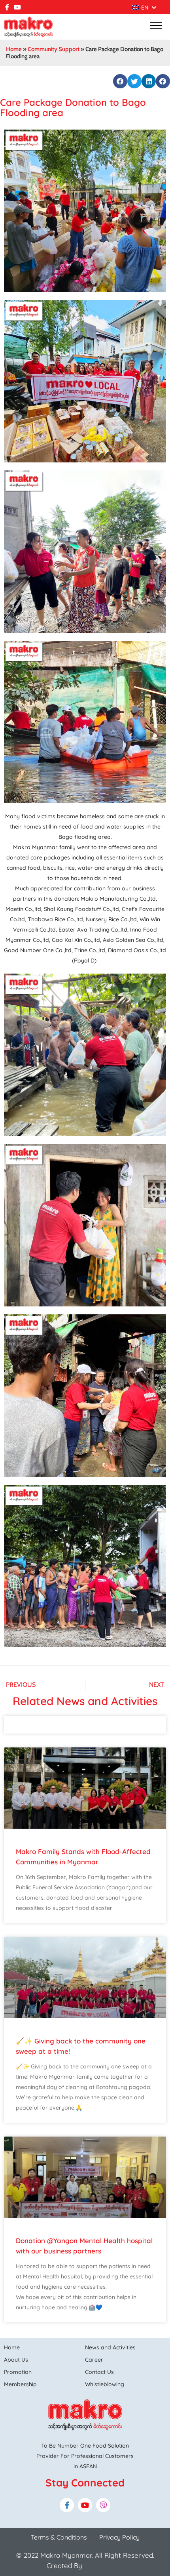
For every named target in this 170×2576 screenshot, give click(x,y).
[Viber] (103, 2505)
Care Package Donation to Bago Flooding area (73, 107)
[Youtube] (17, 7)
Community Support (54, 49)
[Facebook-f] (7, 7)
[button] (120, 81)
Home (14, 49)
